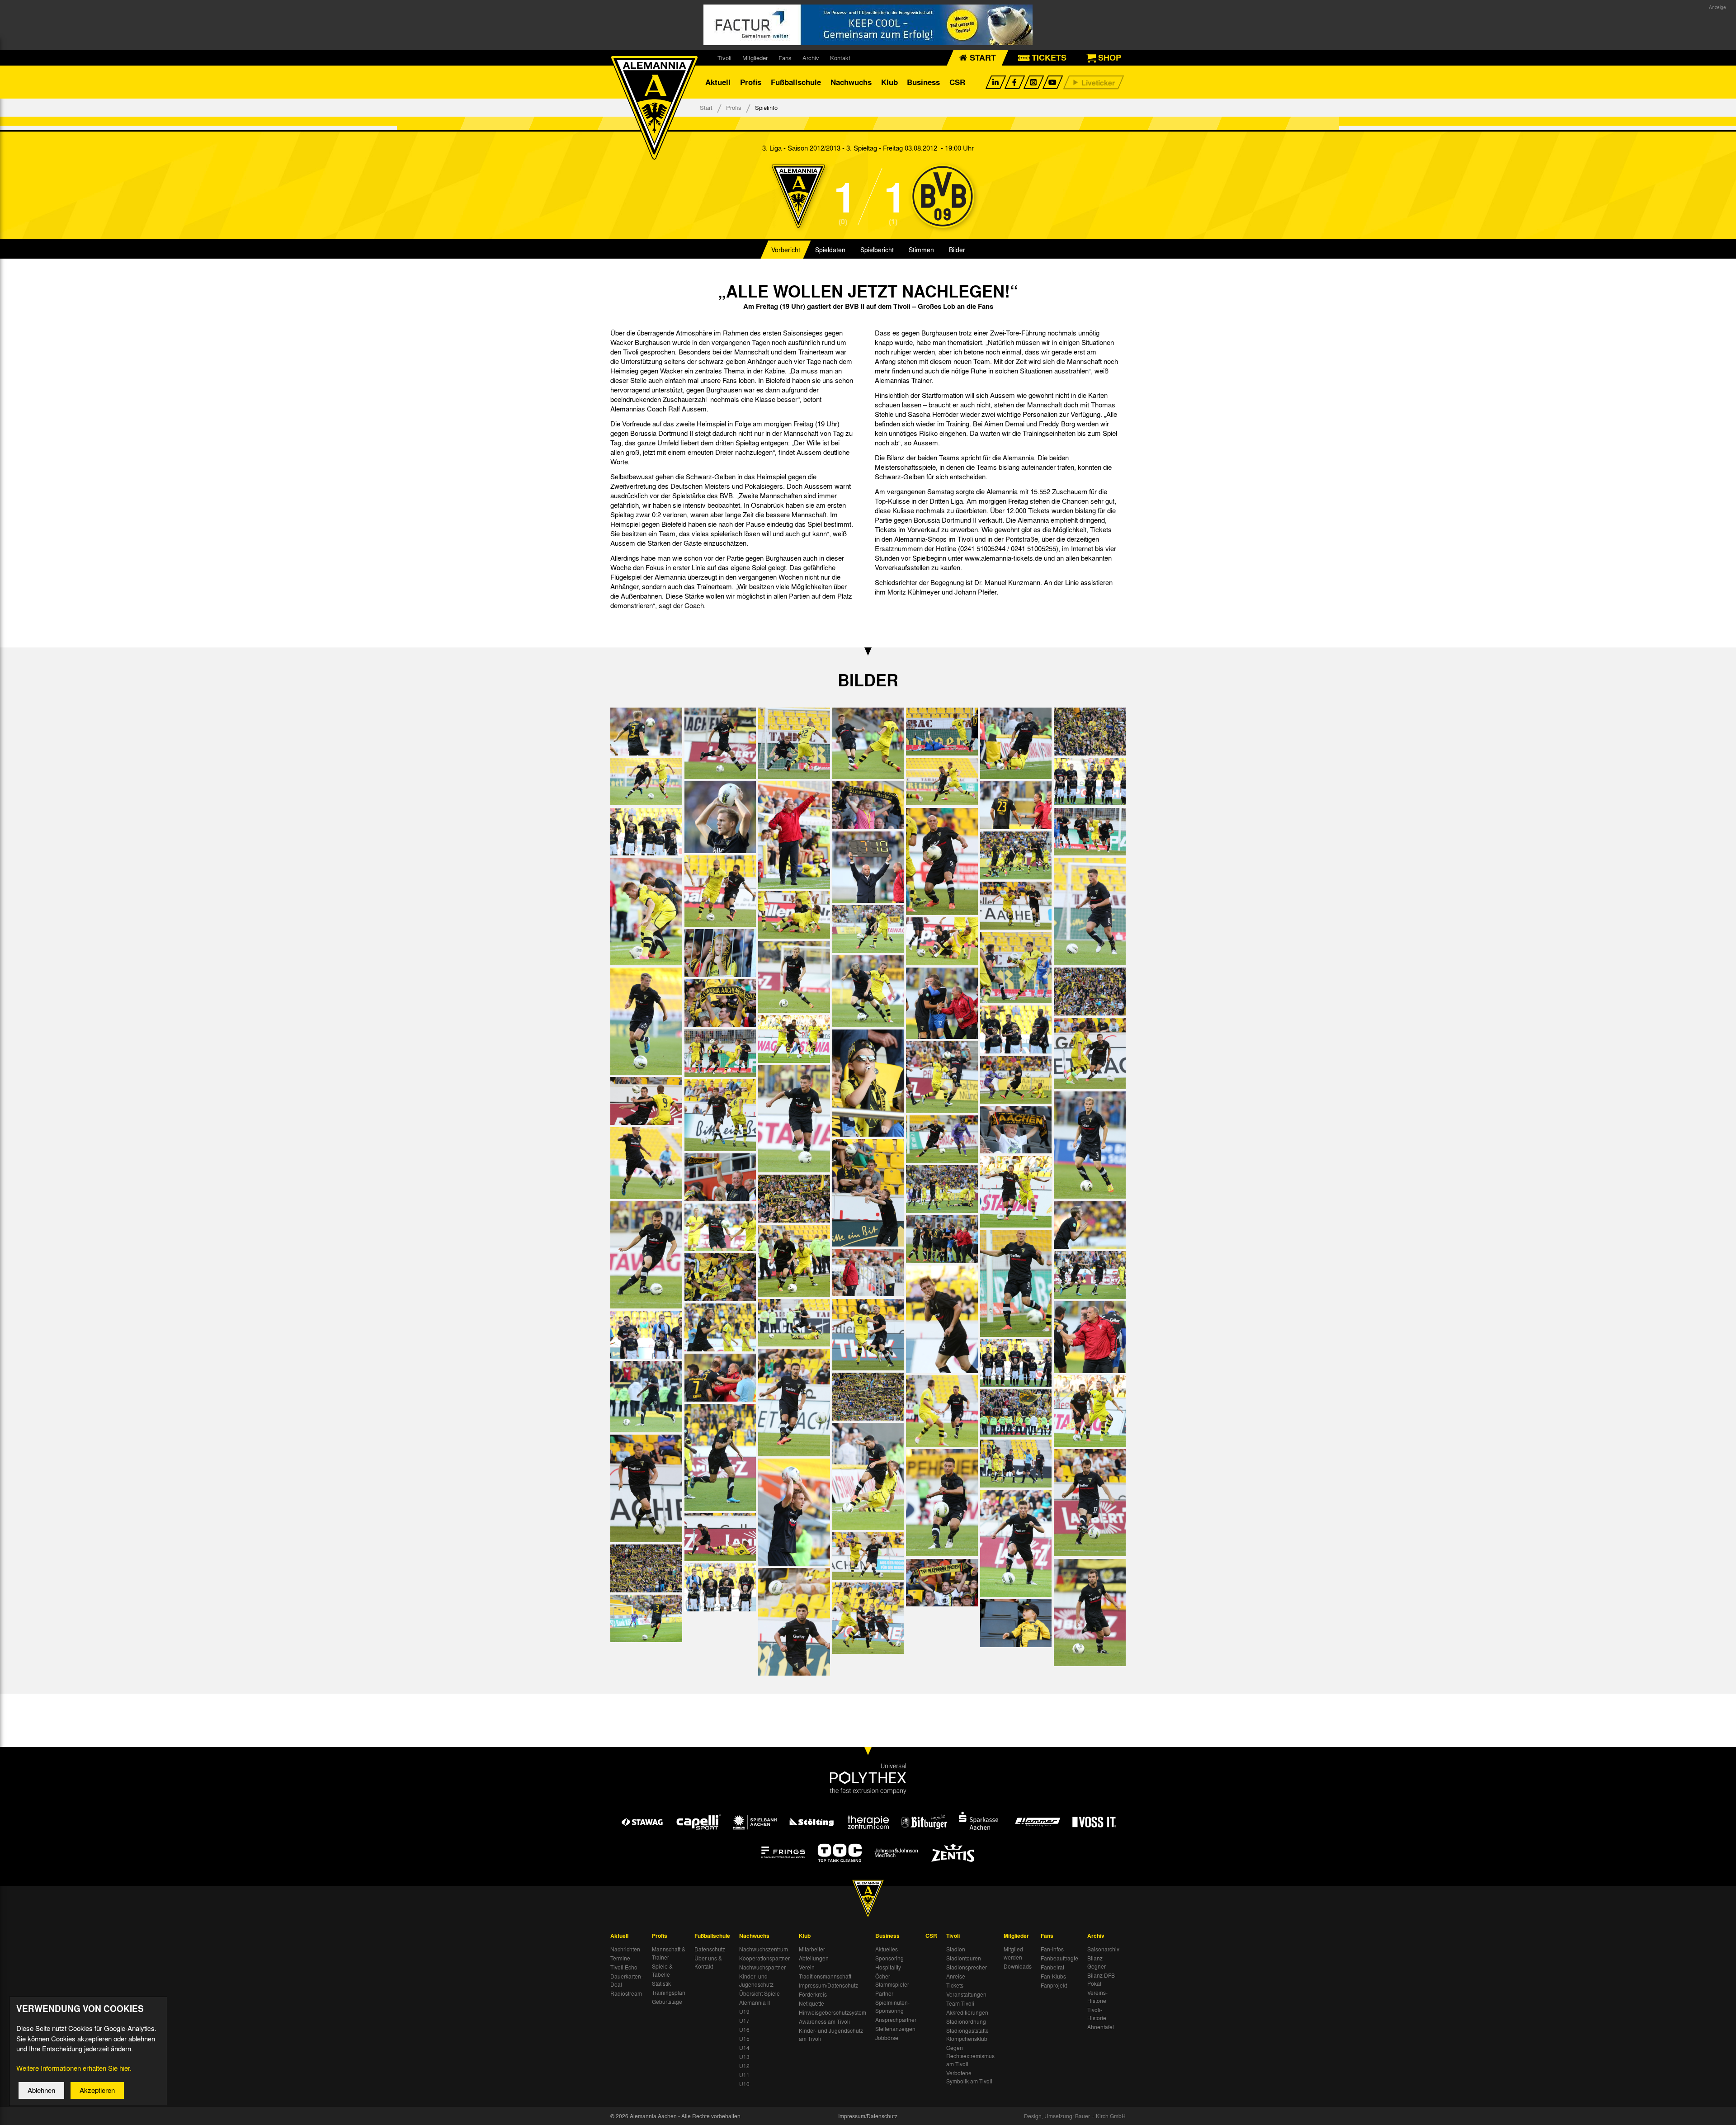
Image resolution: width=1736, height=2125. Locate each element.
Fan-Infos (1052, 1949)
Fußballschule (796, 82)
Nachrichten (625, 1949)
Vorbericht (786, 250)
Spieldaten (830, 250)
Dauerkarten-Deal (627, 1980)
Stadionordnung (966, 2021)
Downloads (1018, 1966)
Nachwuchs (851, 82)
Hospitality (888, 1967)
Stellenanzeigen (895, 2029)
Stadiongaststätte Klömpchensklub (967, 2035)
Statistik (661, 1983)
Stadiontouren (964, 1958)
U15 (744, 2039)
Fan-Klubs (1053, 1976)
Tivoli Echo (624, 1967)
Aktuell (718, 82)
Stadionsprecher (967, 1967)
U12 (744, 2066)
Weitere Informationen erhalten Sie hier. (74, 2068)
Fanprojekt (1054, 1985)
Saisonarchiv (1103, 1949)
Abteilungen (814, 1958)
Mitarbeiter (812, 1949)
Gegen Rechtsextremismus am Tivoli (970, 2056)
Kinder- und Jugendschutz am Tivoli (831, 2035)
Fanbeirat (1052, 1967)
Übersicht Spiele (759, 1993)
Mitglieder (755, 58)
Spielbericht (877, 250)
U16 (744, 2030)
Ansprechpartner (896, 2020)
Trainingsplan (669, 1993)
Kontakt (840, 58)
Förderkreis (813, 1994)
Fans (785, 58)
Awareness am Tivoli (824, 2021)
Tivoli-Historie (1097, 2014)
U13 (744, 2057)
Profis (751, 82)
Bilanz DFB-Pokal (1102, 1979)
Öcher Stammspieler (892, 1980)
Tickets (955, 1985)
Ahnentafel (1101, 2027)
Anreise (956, 1976)
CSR (957, 82)
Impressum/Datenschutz (828, 1985)
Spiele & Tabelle (662, 1970)
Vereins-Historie (1097, 1997)
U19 (744, 2012)
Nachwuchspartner (762, 1967)
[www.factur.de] (868, 25)
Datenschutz (710, 1949)
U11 (744, 2075)
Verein (807, 1967)
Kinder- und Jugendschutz (756, 1980)
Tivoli (724, 58)
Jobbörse (887, 2038)
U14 (744, 2048)
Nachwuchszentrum (764, 1949)
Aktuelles (887, 1949)
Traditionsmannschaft (825, 1976)
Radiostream (626, 1993)
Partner (884, 1993)
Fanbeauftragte (1059, 1958)
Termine (620, 1958)
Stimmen (921, 250)
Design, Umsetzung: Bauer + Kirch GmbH (1075, 2116)
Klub (889, 82)
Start (706, 107)
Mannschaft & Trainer (669, 1953)
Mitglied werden (1013, 1953)
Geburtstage (667, 2002)
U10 (744, 2084)
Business (923, 82)
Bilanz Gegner (1097, 1962)
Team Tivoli (960, 2003)
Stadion (956, 1949)
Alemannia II (755, 2002)
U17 (744, 2021)
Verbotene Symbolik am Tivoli (969, 2077)
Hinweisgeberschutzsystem (833, 2012)
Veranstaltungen (966, 1994)
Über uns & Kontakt (708, 1962)
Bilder (957, 250)
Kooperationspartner (764, 1958)
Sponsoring (889, 1958)
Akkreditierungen (967, 2012)
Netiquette (811, 2003)
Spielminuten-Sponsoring (892, 2007)
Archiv (811, 58)
